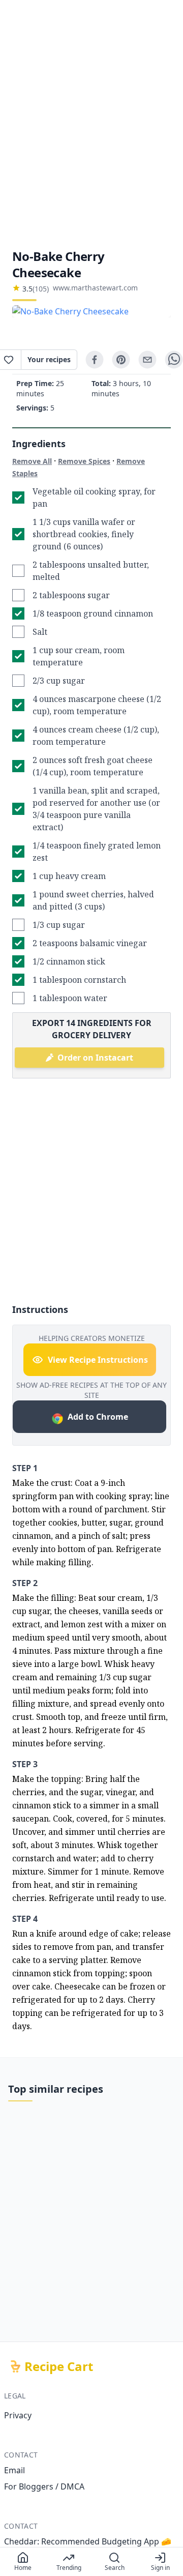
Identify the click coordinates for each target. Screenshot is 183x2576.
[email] (147, 360)
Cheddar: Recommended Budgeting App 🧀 (88, 2541)
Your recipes (49, 359)
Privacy (18, 2415)
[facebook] (95, 360)
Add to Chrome (98, 1417)
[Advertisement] (91, 124)
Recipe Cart (59, 2366)
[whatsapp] (174, 360)
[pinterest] (121, 360)
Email (14, 2470)
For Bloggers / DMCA (44, 2486)
